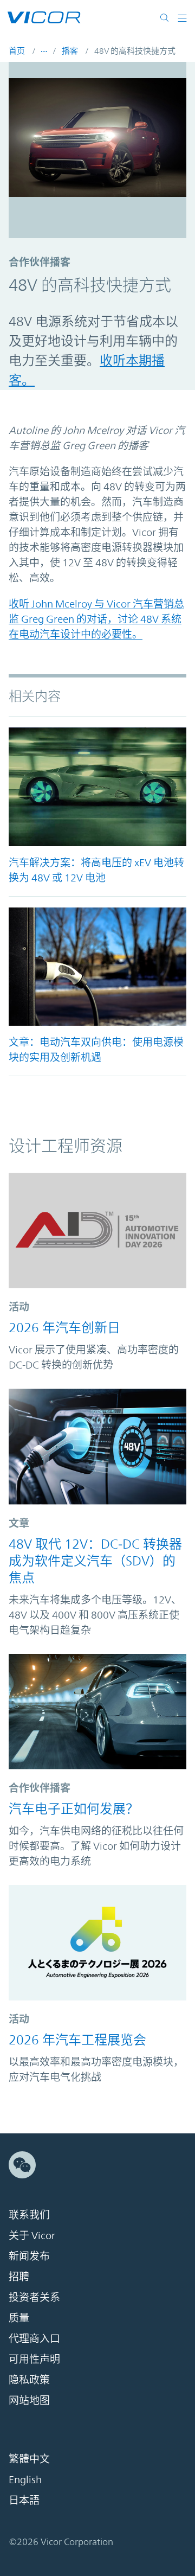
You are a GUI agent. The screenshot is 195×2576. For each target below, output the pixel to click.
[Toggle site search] (167, 17)
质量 (19, 2318)
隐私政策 (29, 2380)
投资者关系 (34, 2297)
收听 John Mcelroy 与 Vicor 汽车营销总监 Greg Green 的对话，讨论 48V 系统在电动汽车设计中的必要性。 (96, 619)
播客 (70, 51)
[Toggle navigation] (182, 17)
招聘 (19, 2277)
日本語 (24, 2500)
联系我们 (29, 2215)
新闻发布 (29, 2256)
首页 (17, 51)
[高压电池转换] (97, 787)
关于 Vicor (32, 2235)
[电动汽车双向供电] (97, 967)
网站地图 (29, 2400)
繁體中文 (29, 2459)
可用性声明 (34, 2359)
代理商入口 (34, 2338)
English (25, 2479)
